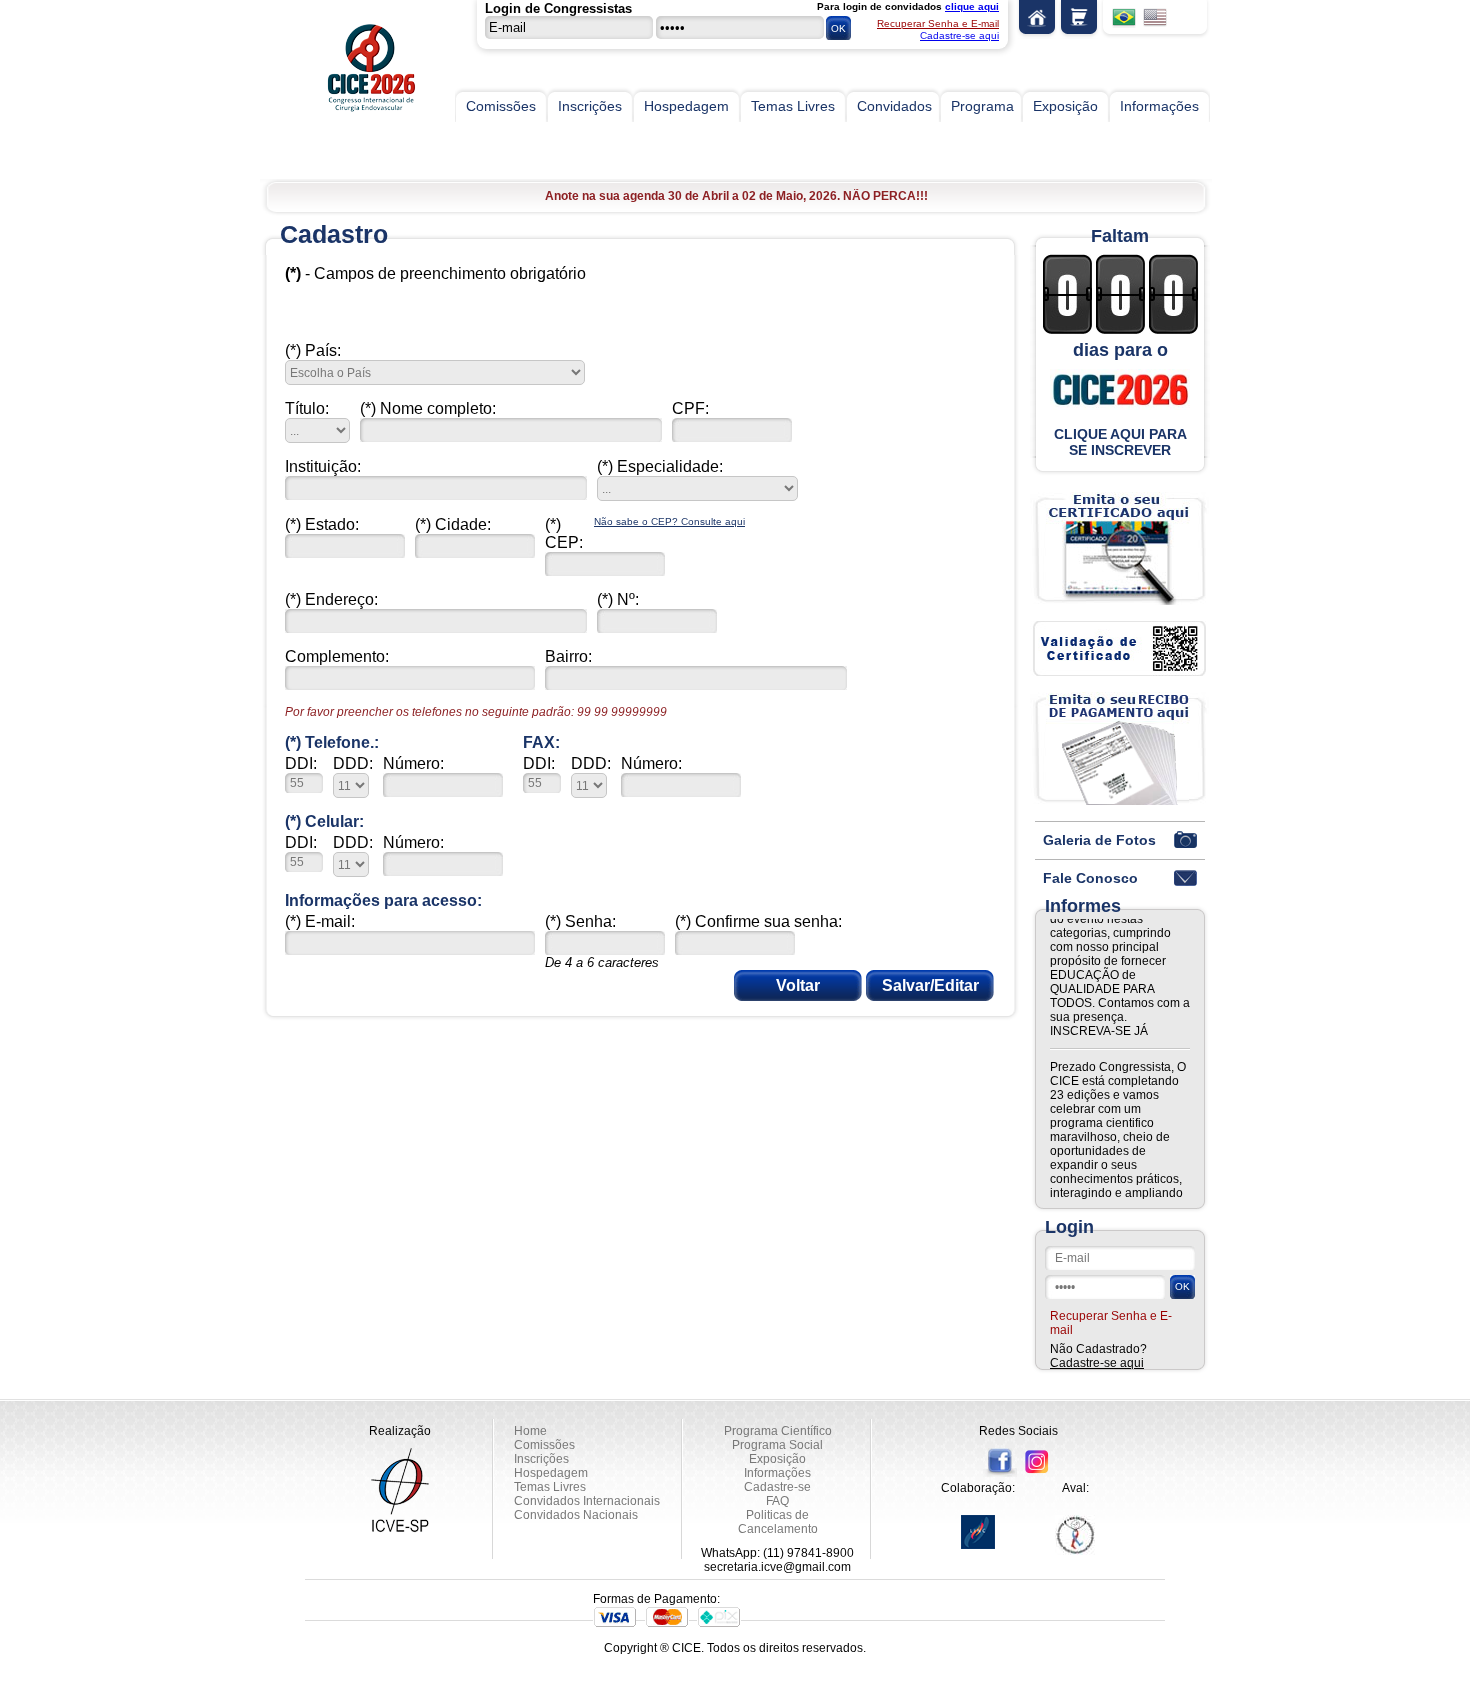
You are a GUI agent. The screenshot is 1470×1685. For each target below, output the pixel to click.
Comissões (501, 106)
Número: (413, 763)
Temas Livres (793, 106)
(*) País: (313, 350)
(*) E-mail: (320, 921)
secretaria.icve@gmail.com (777, 1567)
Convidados (894, 106)
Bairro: (568, 656)
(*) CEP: (564, 533)
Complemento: (337, 656)
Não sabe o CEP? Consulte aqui (669, 521)
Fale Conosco (1090, 878)
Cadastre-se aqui (959, 35)
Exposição (1065, 106)
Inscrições (590, 106)
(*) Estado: (322, 524)
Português (1124, 18)
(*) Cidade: (453, 524)
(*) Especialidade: (660, 466)
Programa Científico (778, 1431)
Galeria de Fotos (1099, 840)
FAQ (777, 1501)
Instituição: (323, 466)
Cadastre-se (777, 1487)
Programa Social (777, 1445)
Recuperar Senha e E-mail (938, 23)
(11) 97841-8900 (808, 1553)
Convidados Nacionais (576, 1515)
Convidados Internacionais (587, 1501)
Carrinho (1079, 19)
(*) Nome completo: (428, 408)
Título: (307, 408)
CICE (360, 75)
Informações (1159, 106)
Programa (982, 106)
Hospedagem (686, 106)
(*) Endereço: (331, 599)
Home (1037, 19)
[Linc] (978, 1532)
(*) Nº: (618, 599)
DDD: (353, 763)
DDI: (301, 763)
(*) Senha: (580, 921)
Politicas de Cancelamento (778, 1522)
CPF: (690, 408)
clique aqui (972, 6)
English (1155, 18)
